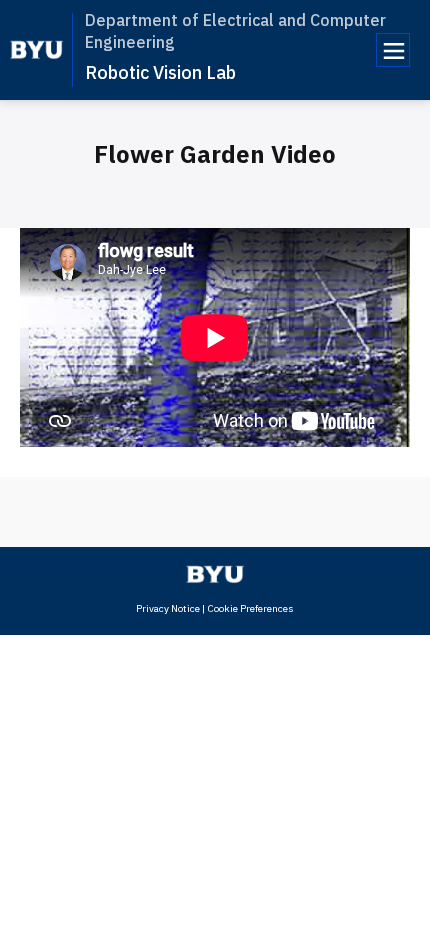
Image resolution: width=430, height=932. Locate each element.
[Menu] (393, 50)
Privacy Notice (168, 608)
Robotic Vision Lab (160, 72)
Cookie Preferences (250, 608)
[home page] (36, 50)
